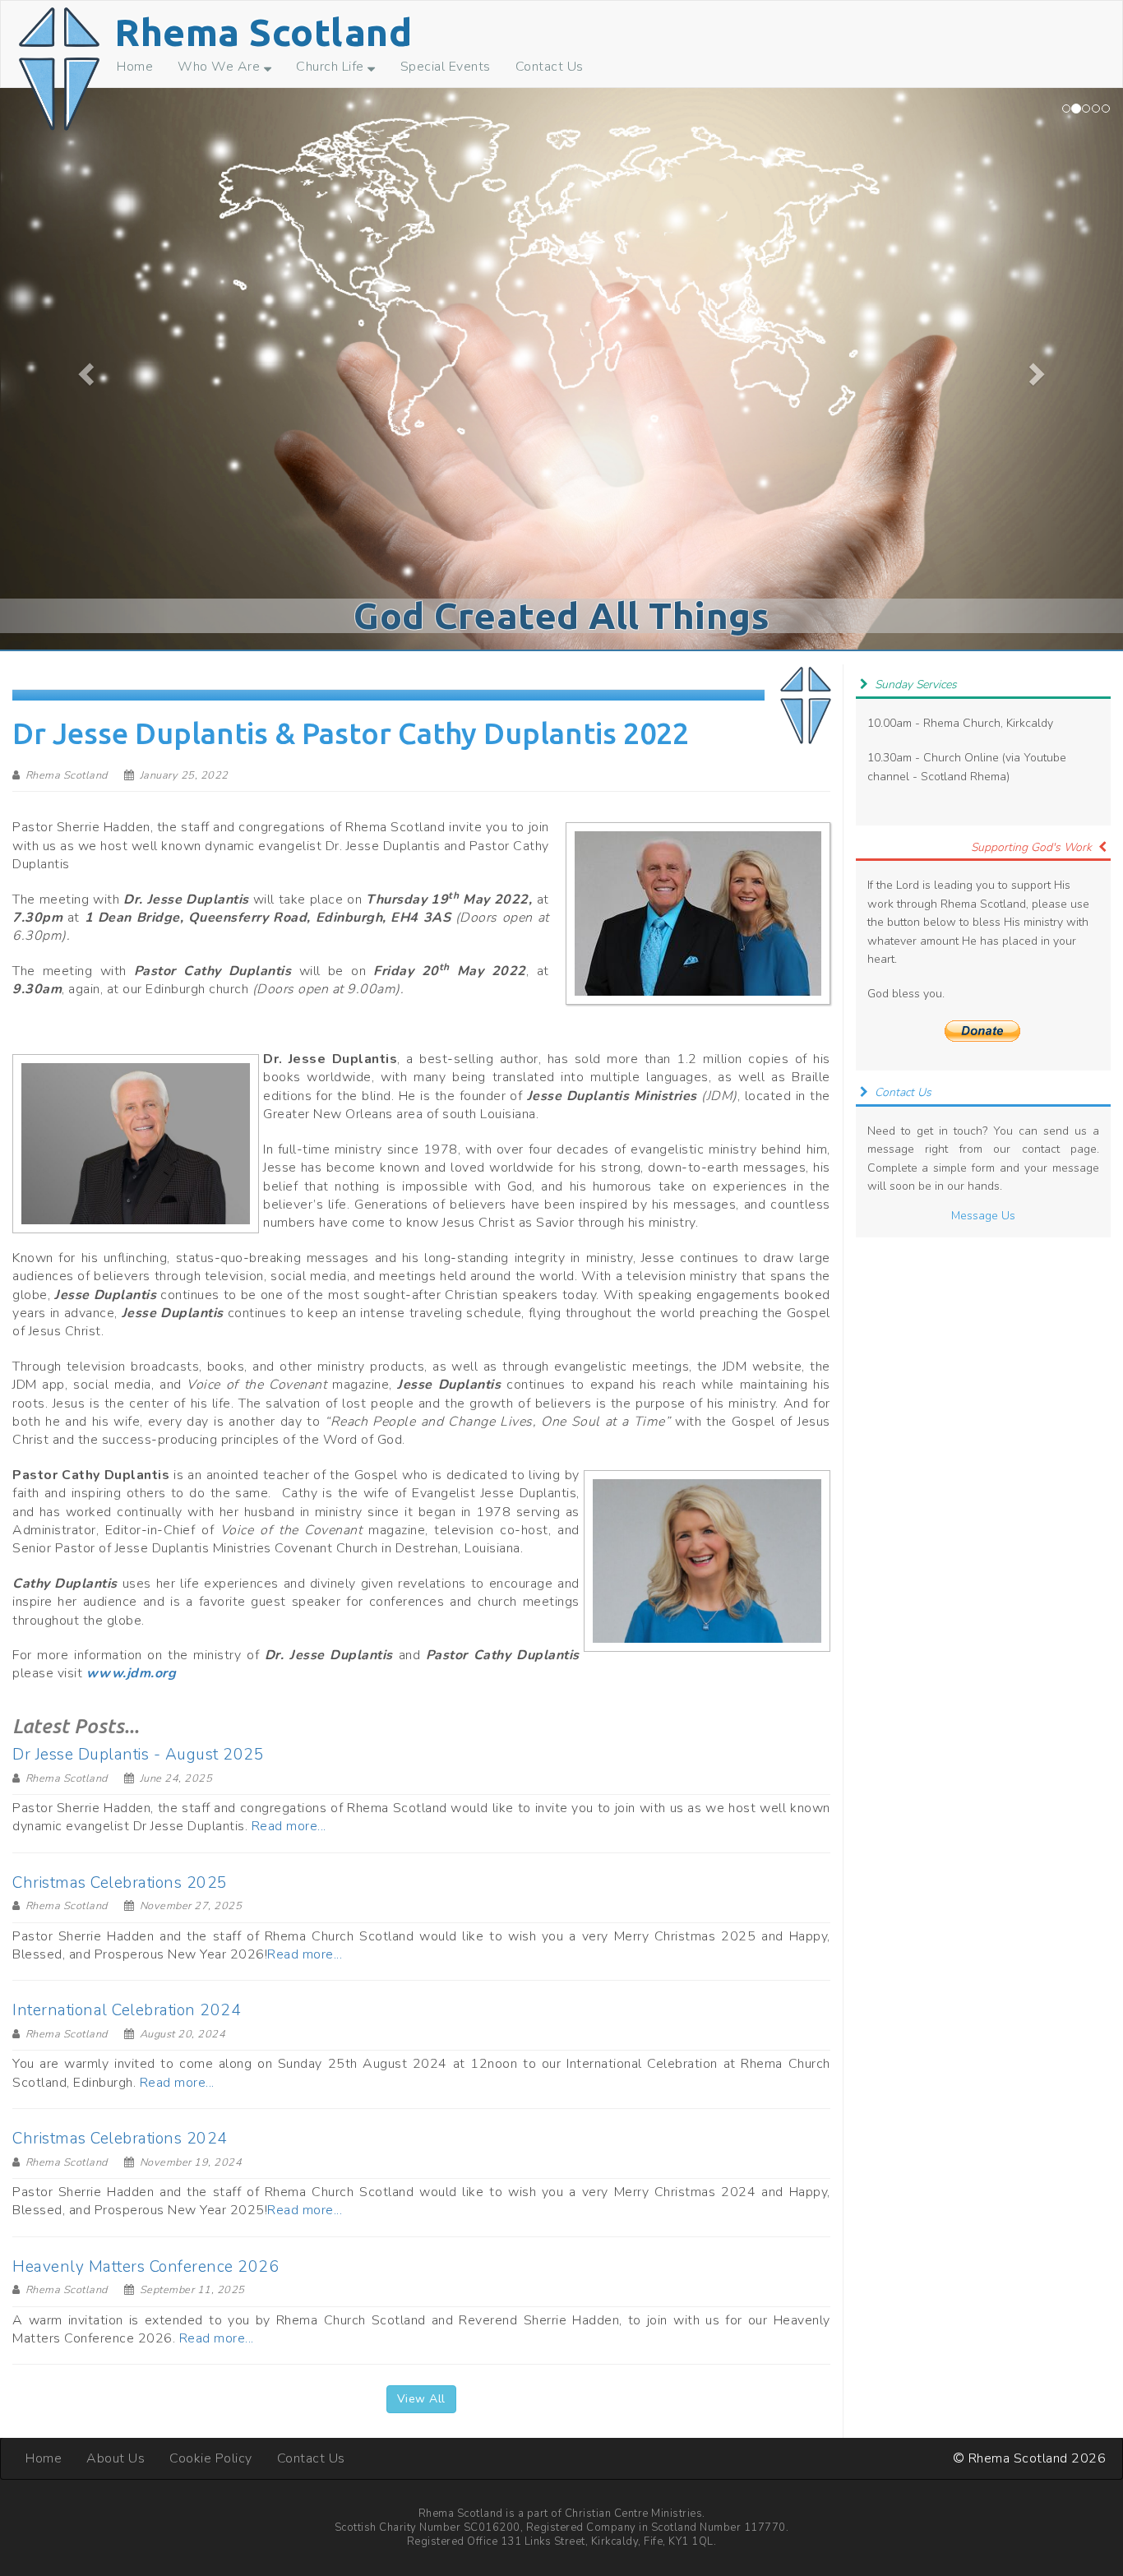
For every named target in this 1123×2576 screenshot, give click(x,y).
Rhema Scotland (263, 32)
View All (421, 2399)
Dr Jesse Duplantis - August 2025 (138, 1755)
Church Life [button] (332, 67)
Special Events (446, 67)
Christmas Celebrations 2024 (120, 2139)
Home (135, 67)
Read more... (289, 1826)
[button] (84, 369)
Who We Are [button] (221, 67)
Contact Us (550, 67)
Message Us (983, 1216)
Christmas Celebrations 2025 (120, 1883)
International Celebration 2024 (127, 2010)
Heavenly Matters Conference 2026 (146, 2267)
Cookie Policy (211, 2458)
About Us (116, 2458)
